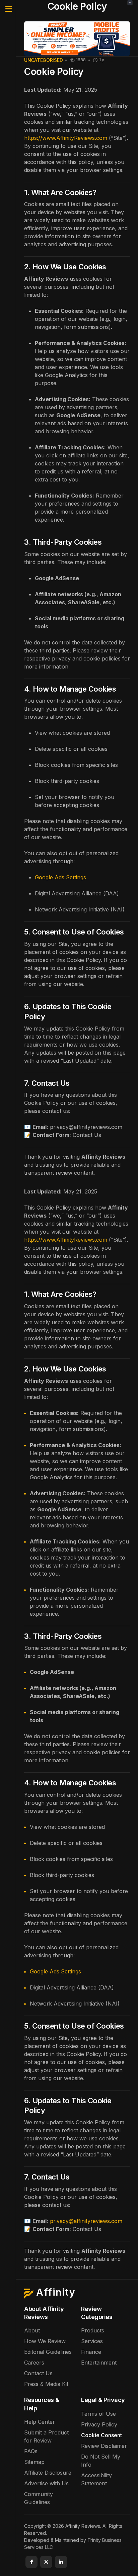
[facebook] (31, 2562)
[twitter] (46, 2562)
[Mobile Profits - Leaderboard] (77, 38)
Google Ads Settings (60, 877)
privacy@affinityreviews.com (86, 2221)
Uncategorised (43, 60)
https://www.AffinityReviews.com (66, 138)
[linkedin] (61, 2562)
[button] (8, 9)
